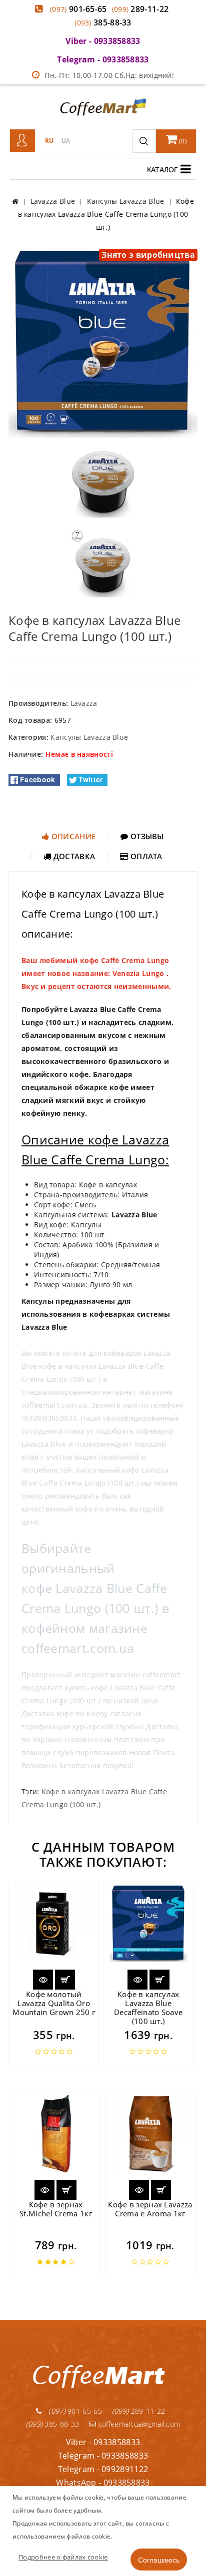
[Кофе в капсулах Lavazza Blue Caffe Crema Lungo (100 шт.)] (103, 342)
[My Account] (22, 141)
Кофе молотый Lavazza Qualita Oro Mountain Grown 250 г (54, 2003)
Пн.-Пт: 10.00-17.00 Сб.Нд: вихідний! (109, 75)
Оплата (145, 856)
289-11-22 (140, 9)
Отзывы (146, 836)
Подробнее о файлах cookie (63, 2557)
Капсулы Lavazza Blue (89, 737)
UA (66, 141)
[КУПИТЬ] (65, 1980)
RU (49, 141)
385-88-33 (103, 22)
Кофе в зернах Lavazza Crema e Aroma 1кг (150, 2209)
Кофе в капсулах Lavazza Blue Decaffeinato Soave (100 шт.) (148, 2008)
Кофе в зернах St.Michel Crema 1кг (56, 2209)
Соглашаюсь (159, 2560)
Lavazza (84, 703)
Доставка (73, 856)
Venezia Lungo (138, 973)
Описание (73, 836)
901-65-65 (78, 9)
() (182, 141)
